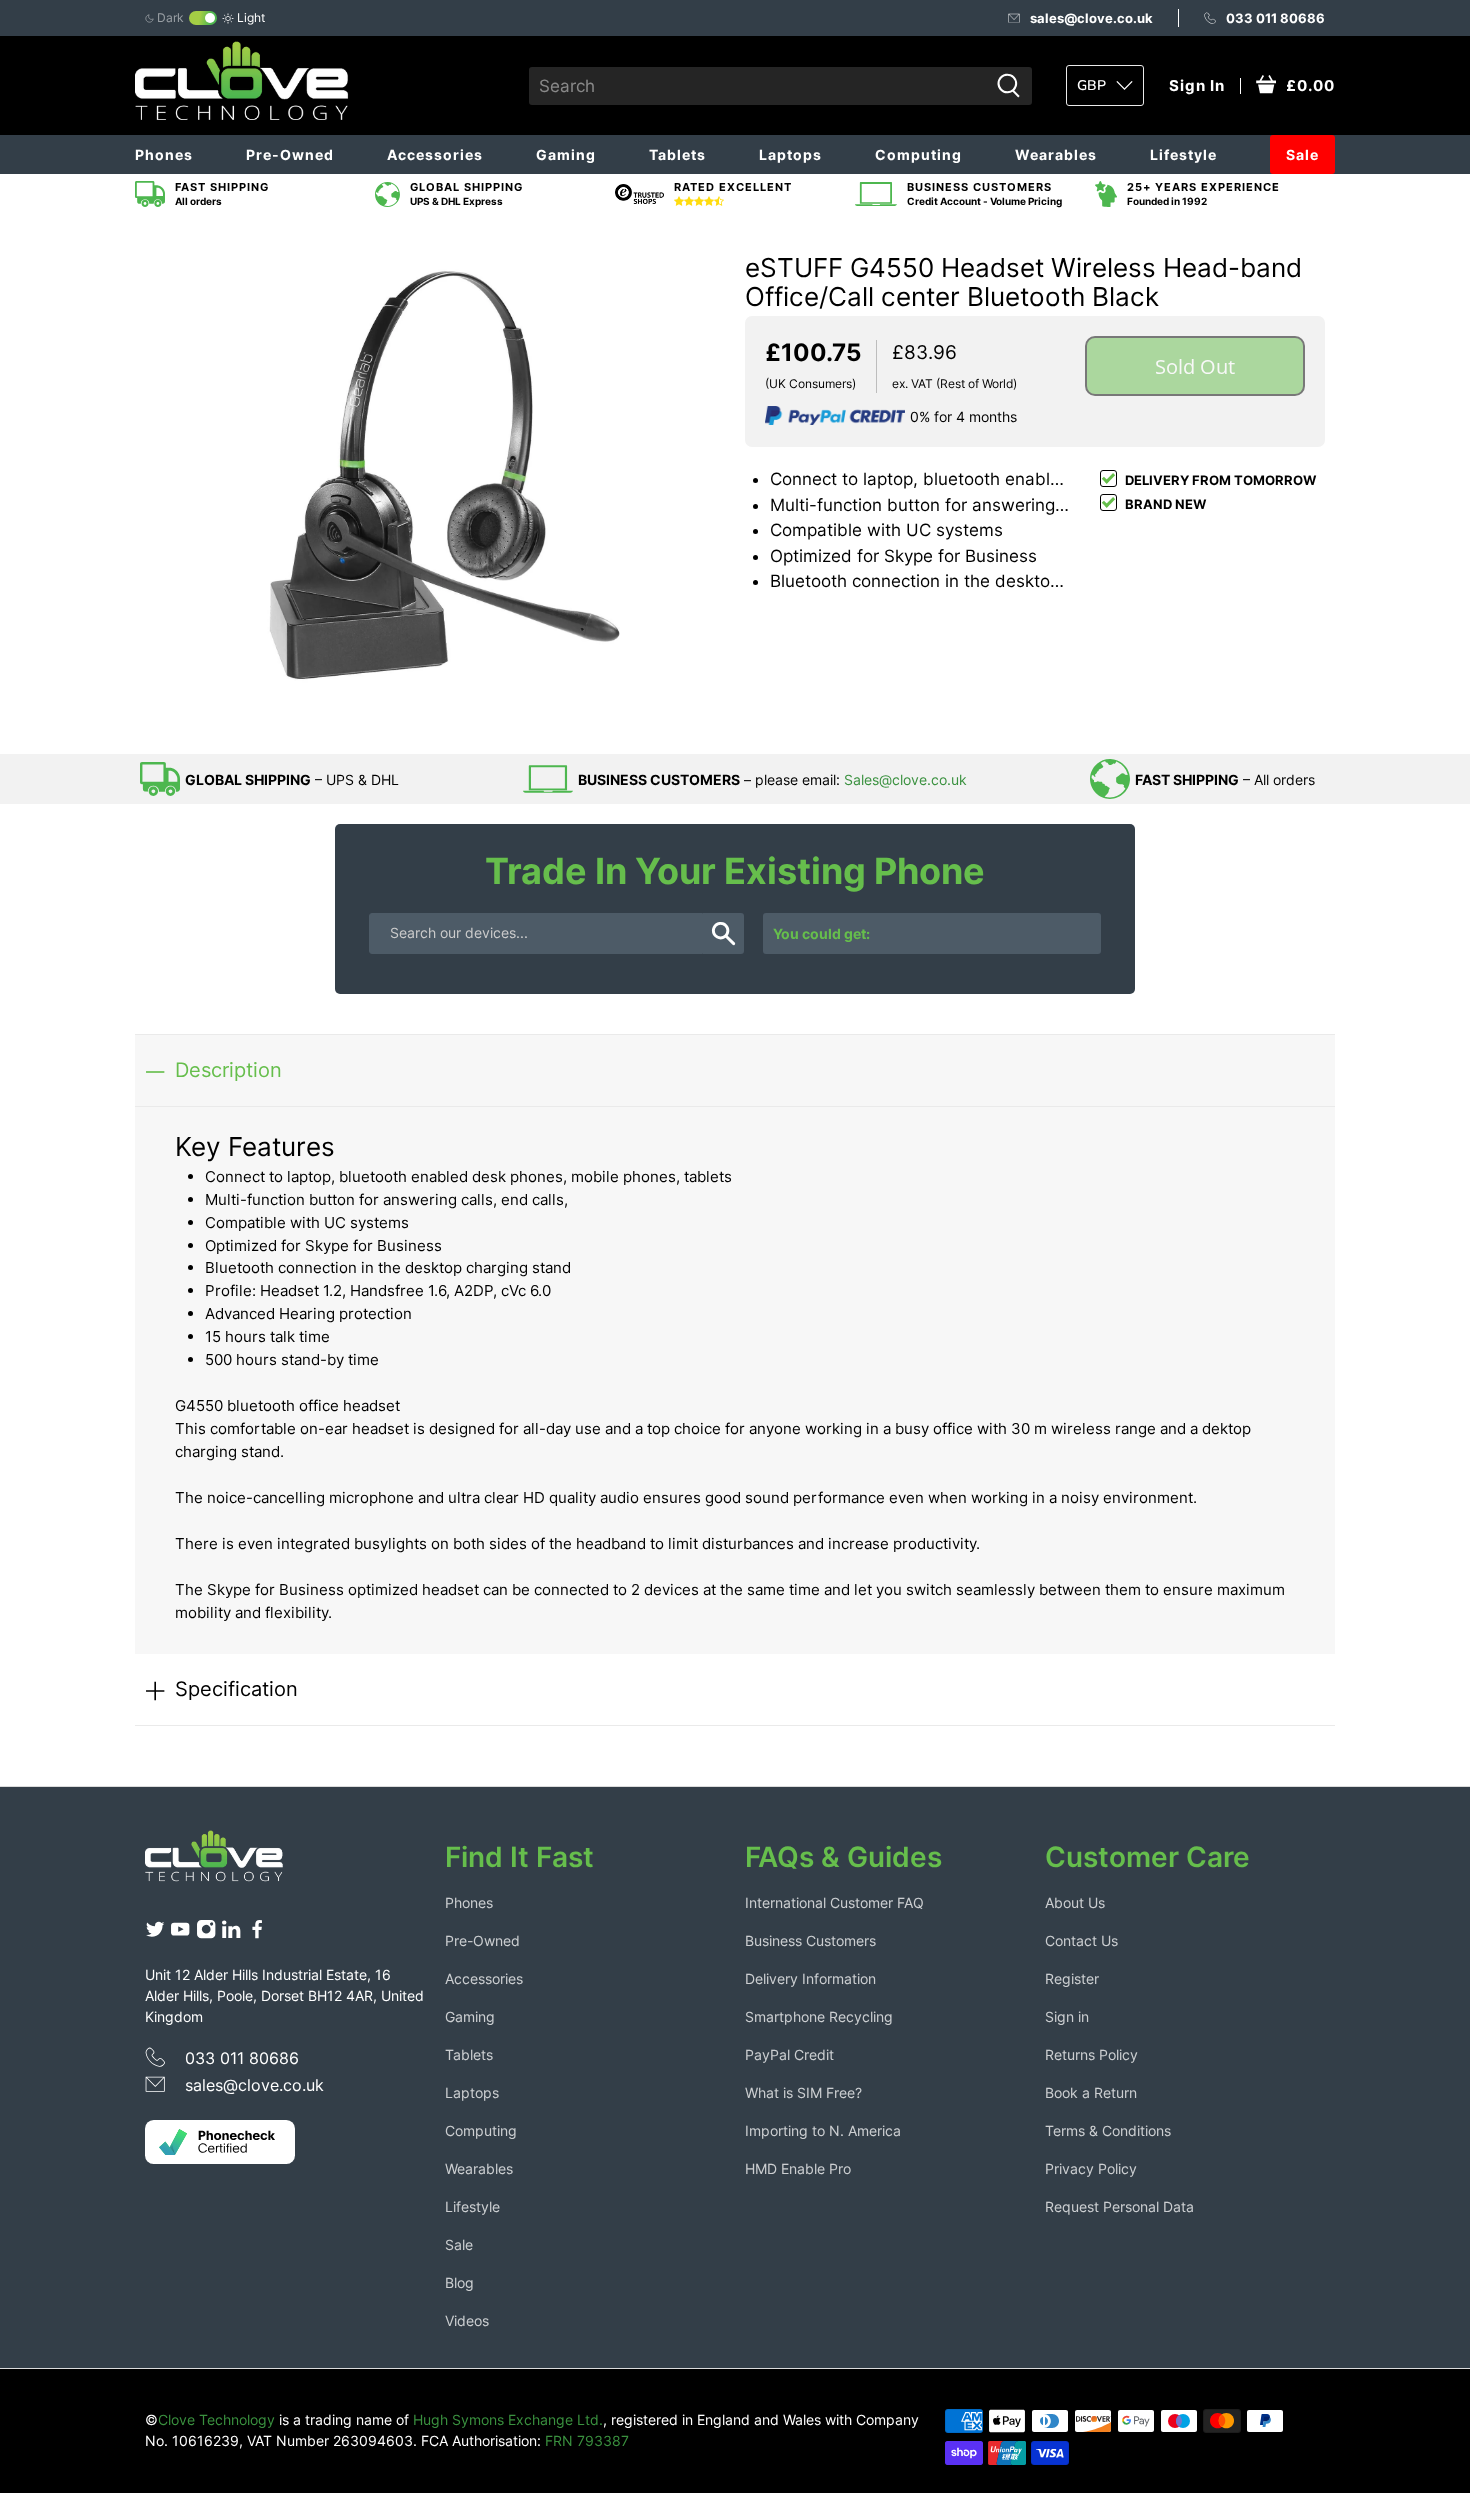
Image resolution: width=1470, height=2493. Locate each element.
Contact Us (1081, 1940)
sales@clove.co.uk (1091, 18)
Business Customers (810, 1940)
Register (1072, 1978)
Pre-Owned (290, 154)
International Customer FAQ (834, 1902)
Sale (1302, 154)
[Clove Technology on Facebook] (257, 1933)
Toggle (203, 18)
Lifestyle (1183, 154)
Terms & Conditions (1108, 2130)
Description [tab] (228, 1069)
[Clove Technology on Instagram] (206, 1933)
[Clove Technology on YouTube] (180, 1933)
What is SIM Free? (803, 2092)
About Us (1075, 1902)
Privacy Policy (1091, 2168)
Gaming (566, 154)
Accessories (435, 154)
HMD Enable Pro (798, 2168)
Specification (236, 1688)
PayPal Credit (789, 2054)
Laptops (790, 154)
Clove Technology (216, 2419)
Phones (164, 154)
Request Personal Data (1119, 2206)
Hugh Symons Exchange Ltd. (508, 2419)
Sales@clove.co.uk (905, 779)
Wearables (1056, 154)
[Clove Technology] (229, 1863)
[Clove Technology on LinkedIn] (231, 1933)
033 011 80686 (1275, 18)
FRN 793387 (587, 2440)
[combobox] (758, 86)
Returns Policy (1091, 2054)
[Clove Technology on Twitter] (155, 1933)
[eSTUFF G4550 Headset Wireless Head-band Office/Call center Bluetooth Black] (435, 484)
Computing (918, 154)
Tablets (677, 154)
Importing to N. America (823, 2130)
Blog (459, 2282)
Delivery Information (810, 1978)
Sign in (1067, 2016)
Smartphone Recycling (819, 2016)
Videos (467, 2320)
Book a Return (1091, 2092)
